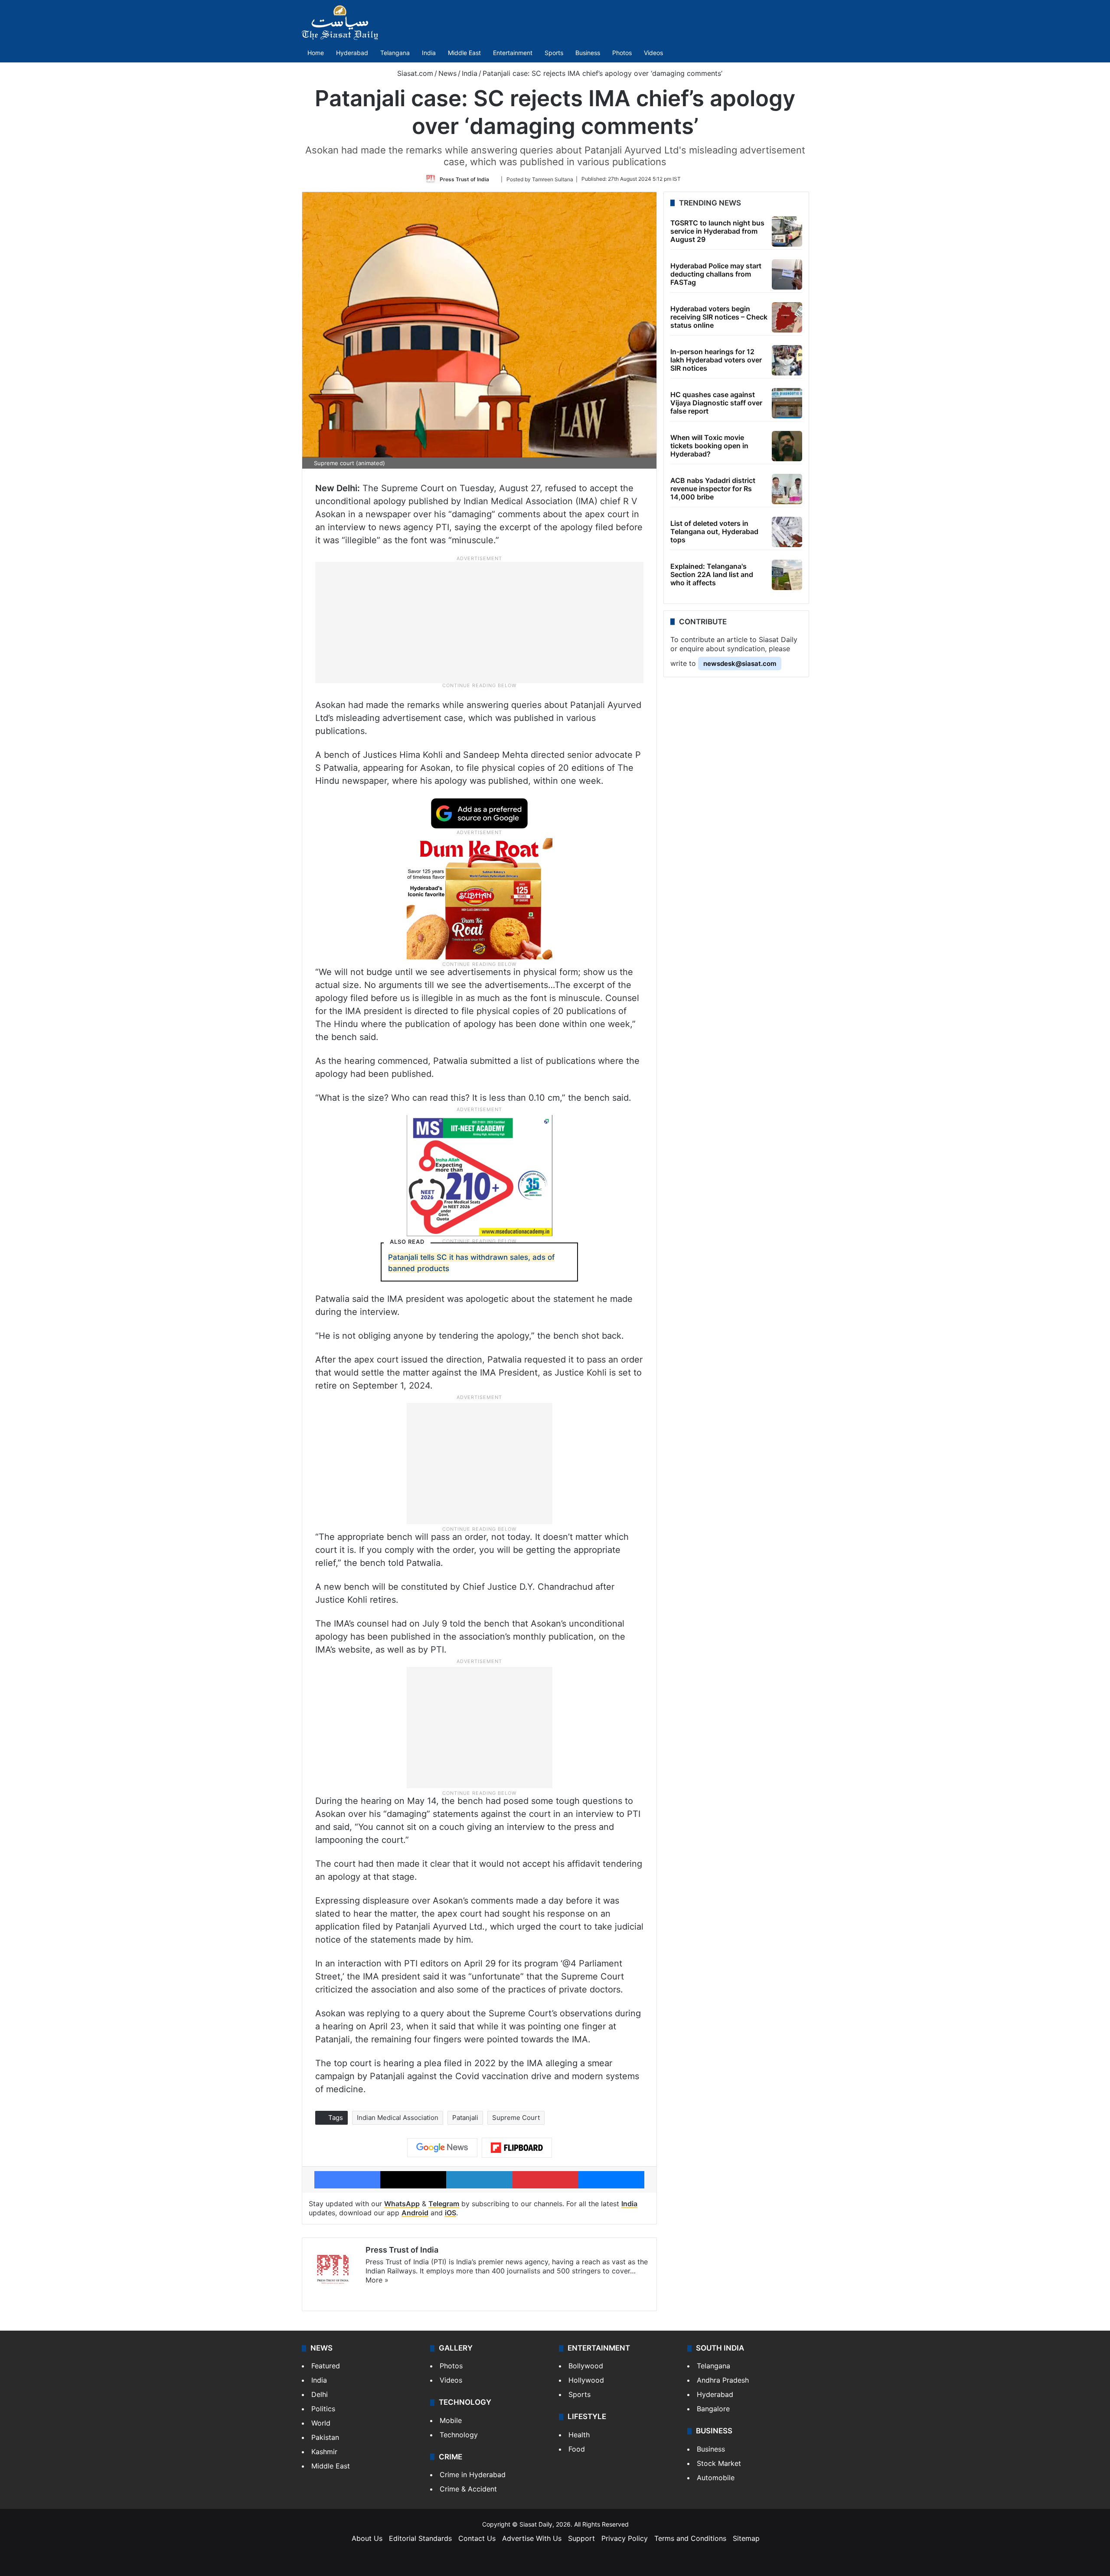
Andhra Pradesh (723, 2380)
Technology (459, 2435)
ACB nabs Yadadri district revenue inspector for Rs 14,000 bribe (713, 489)
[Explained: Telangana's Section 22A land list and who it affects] (787, 575)
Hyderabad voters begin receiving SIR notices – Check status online (719, 317)
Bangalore (713, 2409)
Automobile (716, 2478)
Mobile (451, 2420)
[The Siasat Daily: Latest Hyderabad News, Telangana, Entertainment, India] (340, 23)
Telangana (395, 53)
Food (577, 2449)
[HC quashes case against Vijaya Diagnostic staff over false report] (787, 403)
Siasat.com (414, 73)
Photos (622, 53)
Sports (554, 53)
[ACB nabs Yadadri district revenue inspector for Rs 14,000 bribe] (787, 489)
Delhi (320, 2394)
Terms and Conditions (690, 2538)
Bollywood (586, 2366)
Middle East (464, 53)
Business (588, 53)
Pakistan (325, 2437)
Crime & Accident (468, 2489)
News (447, 73)
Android (415, 2213)
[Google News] (442, 2148)
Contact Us (477, 2538)
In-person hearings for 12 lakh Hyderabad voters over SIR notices (716, 360)
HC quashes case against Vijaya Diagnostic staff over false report (716, 403)
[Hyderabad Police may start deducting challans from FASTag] (787, 274)
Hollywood (586, 2380)
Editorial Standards (420, 2538)
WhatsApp (402, 2204)
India (429, 53)
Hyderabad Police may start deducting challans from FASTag (716, 274)
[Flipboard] (517, 2148)
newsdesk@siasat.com (740, 664)
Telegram (444, 2204)
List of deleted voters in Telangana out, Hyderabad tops (714, 532)
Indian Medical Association (398, 2118)
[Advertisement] (480, 622)
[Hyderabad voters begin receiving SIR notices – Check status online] (787, 317)
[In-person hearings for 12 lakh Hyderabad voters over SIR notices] (787, 360)
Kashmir (324, 2452)
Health (579, 2435)
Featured (326, 2366)
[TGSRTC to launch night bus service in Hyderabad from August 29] (787, 232)
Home (316, 53)
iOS (451, 2213)
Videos (653, 53)
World (321, 2423)
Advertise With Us (532, 2538)
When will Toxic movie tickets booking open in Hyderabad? (709, 446)
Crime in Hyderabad (473, 2475)
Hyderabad (352, 53)
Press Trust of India (464, 179)
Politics (323, 2409)
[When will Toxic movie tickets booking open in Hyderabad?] (787, 446)
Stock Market (719, 2463)
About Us (367, 2538)
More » (377, 2280)
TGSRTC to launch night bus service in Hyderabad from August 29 (717, 231)
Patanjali (465, 2118)
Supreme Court (516, 2118)
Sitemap (746, 2538)
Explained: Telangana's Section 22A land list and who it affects (712, 574)
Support (581, 2538)
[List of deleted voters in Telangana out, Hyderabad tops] (787, 532)
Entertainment (513, 53)
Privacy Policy (625, 2538)
